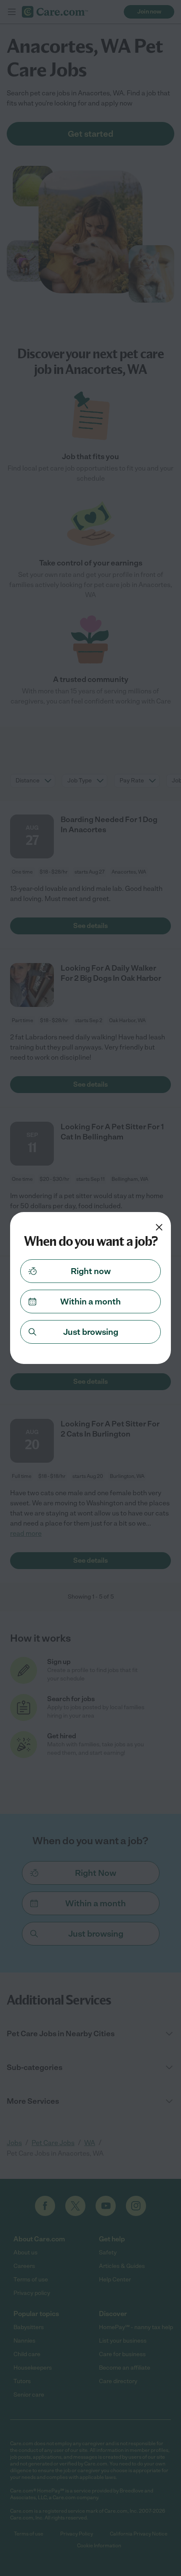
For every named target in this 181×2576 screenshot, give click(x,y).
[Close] (159, 1227)
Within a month (90, 1302)
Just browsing (91, 1332)
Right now (91, 1271)
